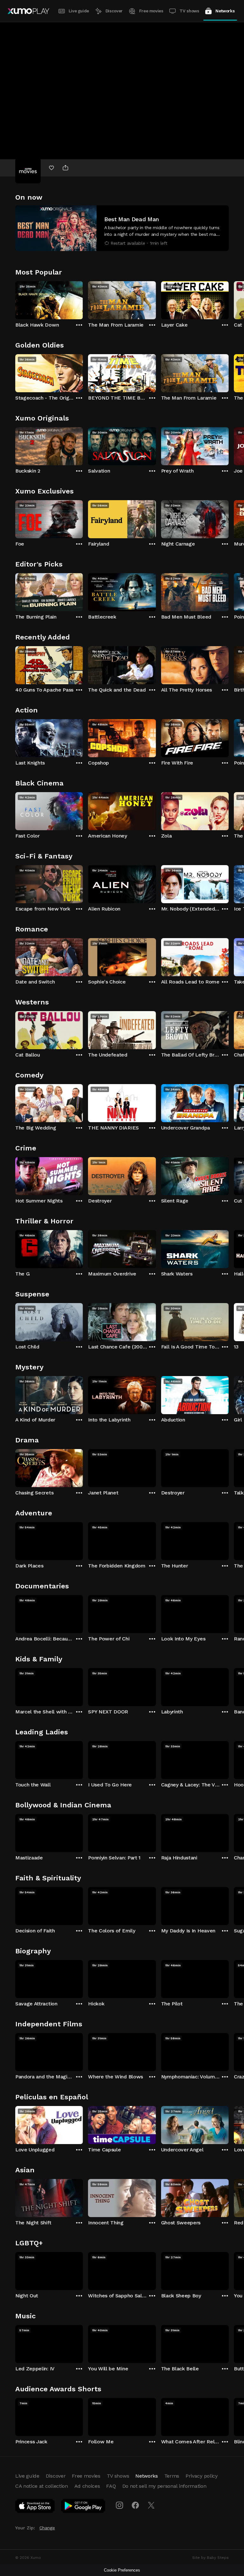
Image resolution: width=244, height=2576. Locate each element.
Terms (172, 2476)
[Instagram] (119, 2505)
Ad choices (87, 2486)
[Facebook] (135, 2505)
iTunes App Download (35, 2507)
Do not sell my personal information (164, 2486)
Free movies (151, 11)
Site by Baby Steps (210, 2558)
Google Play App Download (83, 2507)
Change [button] (47, 2528)
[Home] (28, 11)
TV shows (189, 11)
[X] (151, 2505)
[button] (122, 228)
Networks (225, 11)
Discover (114, 11)
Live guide (79, 11)
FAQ (111, 2486)
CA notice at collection (42, 2486)
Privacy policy (202, 2476)
